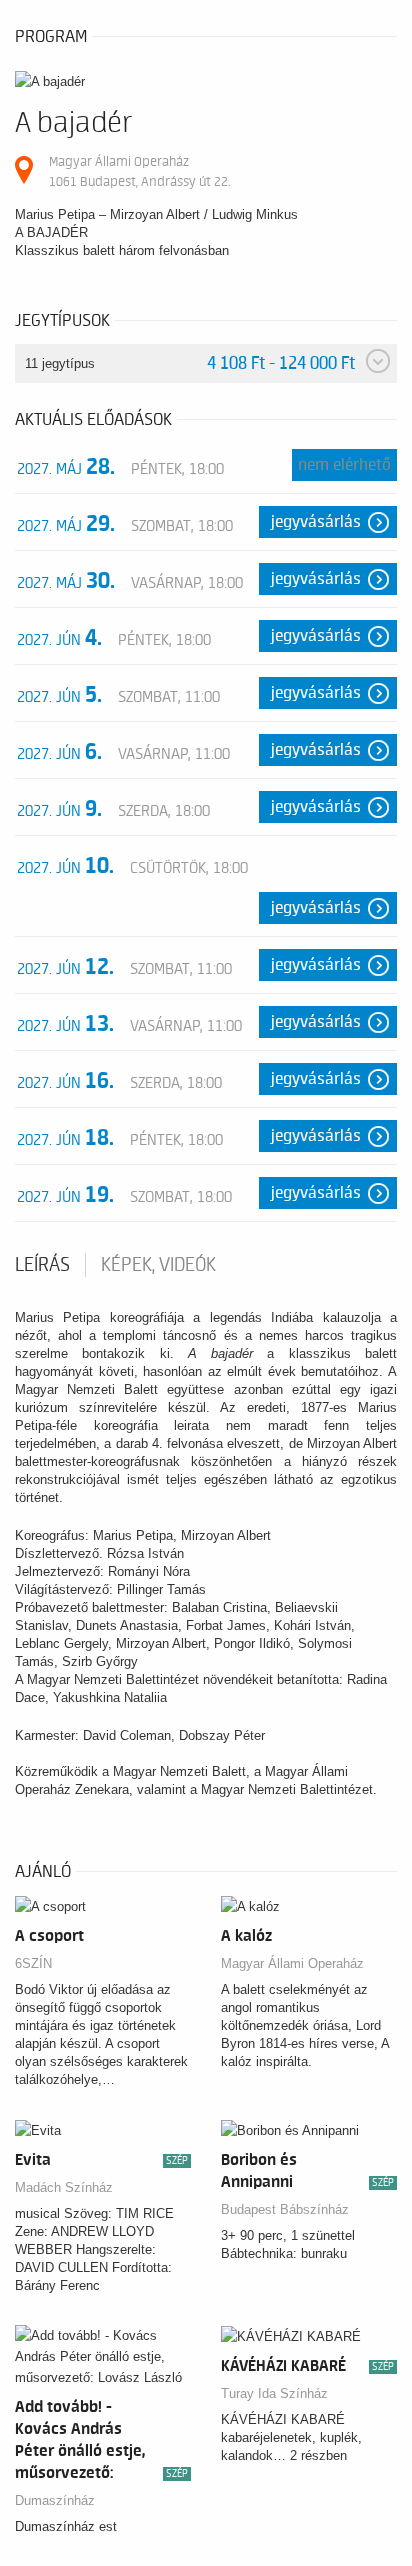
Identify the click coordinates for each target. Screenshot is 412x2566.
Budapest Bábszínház (285, 2209)
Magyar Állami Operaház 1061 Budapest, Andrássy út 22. (139, 171)
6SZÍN (33, 1963)
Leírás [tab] (42, 1265)
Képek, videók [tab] (158, 1265)
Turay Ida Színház (274, 2393)
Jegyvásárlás (316, 522)
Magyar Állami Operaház (292, 1963)
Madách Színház (64, 2187)
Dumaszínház (55, 2500)
